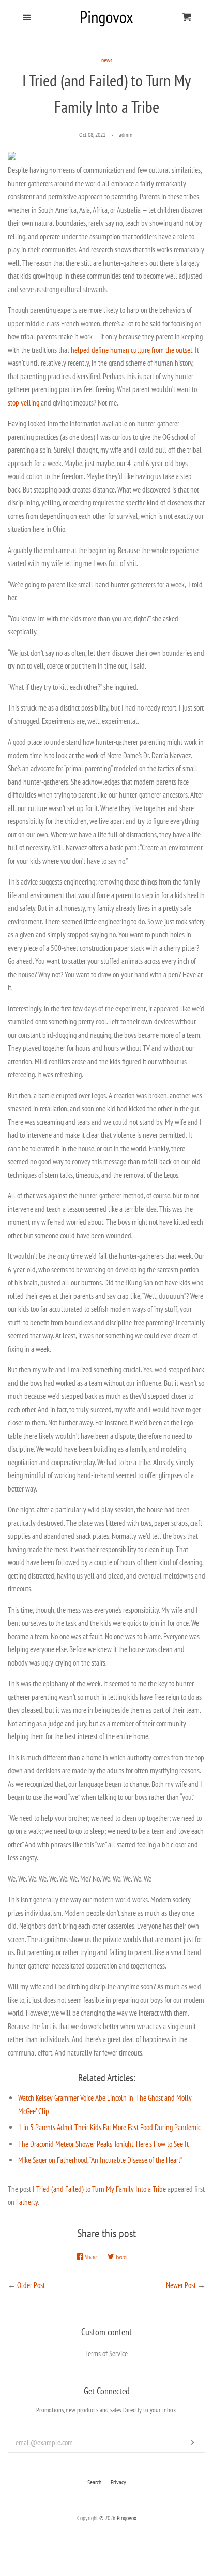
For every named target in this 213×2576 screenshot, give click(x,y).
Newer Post (181, 2285)
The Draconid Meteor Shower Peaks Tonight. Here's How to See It (103, 2144)
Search (94, 2482)
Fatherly (27, 2202)
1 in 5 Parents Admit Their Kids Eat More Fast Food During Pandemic (109, 2127)
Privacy (118, 2482)
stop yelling (24, 403)
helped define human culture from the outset (132, 350)
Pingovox (127, 2518)
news (107, 60)
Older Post (31, 2285)
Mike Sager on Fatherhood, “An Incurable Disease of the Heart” (100, 2160)
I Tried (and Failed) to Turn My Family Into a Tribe (99, 2189)
